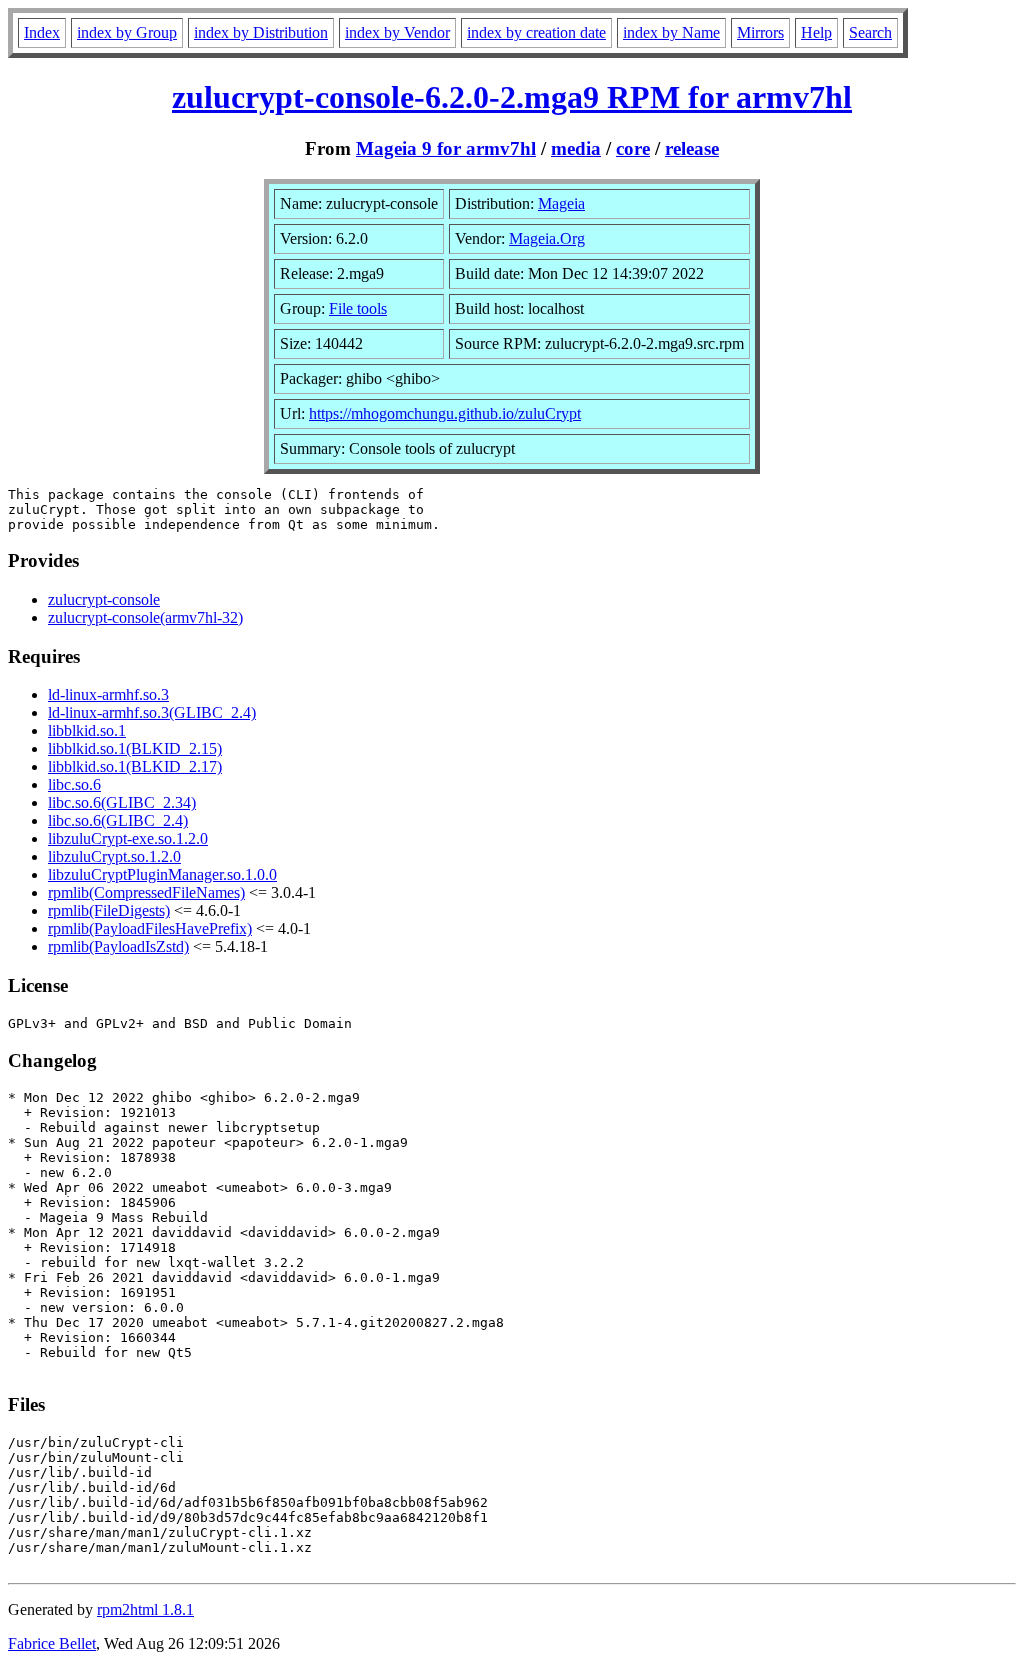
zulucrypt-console (104, 599)
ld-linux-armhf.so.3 (108, 694)
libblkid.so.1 (87, 730)
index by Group (127, 32)
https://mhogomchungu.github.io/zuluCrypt (445, 413)
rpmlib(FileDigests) (109, 910)
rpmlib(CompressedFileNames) (146, 892)
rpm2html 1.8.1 (145, 1609)
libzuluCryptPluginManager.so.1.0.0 (162, 874)
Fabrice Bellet (52, 1643)
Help (816, 32)
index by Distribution (261, 32)
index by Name (671, 32)
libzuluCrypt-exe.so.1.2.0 (128, 838)
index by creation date (536, 32)
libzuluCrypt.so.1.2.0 (114, 856)
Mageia (561, 203)
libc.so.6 (74, 784)
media (576, 148)
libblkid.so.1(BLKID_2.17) (135, 766)
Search (870, 32)
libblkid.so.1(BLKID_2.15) (135, 748)
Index (42, 32)
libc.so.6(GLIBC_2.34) (122, 802)
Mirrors (760, 32)
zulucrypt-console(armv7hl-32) (145, 617)
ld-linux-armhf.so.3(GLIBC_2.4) (152, 712)
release (692, 148)
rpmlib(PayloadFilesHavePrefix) (150, 928)
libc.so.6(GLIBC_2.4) (118, 820)
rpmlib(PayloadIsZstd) (118, 946)
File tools (358, 308)
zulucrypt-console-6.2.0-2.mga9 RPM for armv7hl (512, 97)
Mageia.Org (547, 238)
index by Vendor (397, 32)
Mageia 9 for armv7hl (446, 148)
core (633, 148)
